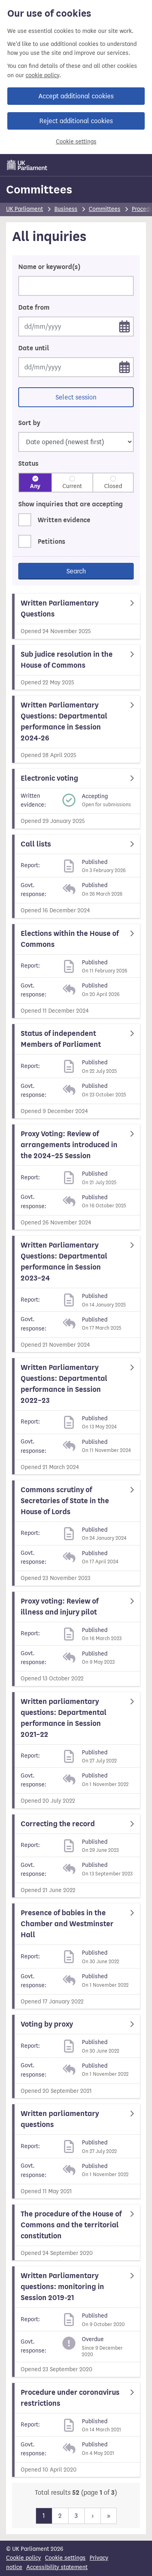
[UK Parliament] (27, 165)
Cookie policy (24, 2558)
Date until (34, 348)
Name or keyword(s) (49, 267)
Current (72, 486)
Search (76, 571)
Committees (39, 189)
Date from (34, 308)
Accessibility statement (57, 2567)
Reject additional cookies (76, 121)
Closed (113, 486)
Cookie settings (76, 142)
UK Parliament (25, 209)
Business (66, 209)
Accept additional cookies (76, 96)
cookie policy (42, 75)
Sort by (29, 423)
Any (35, 486)
